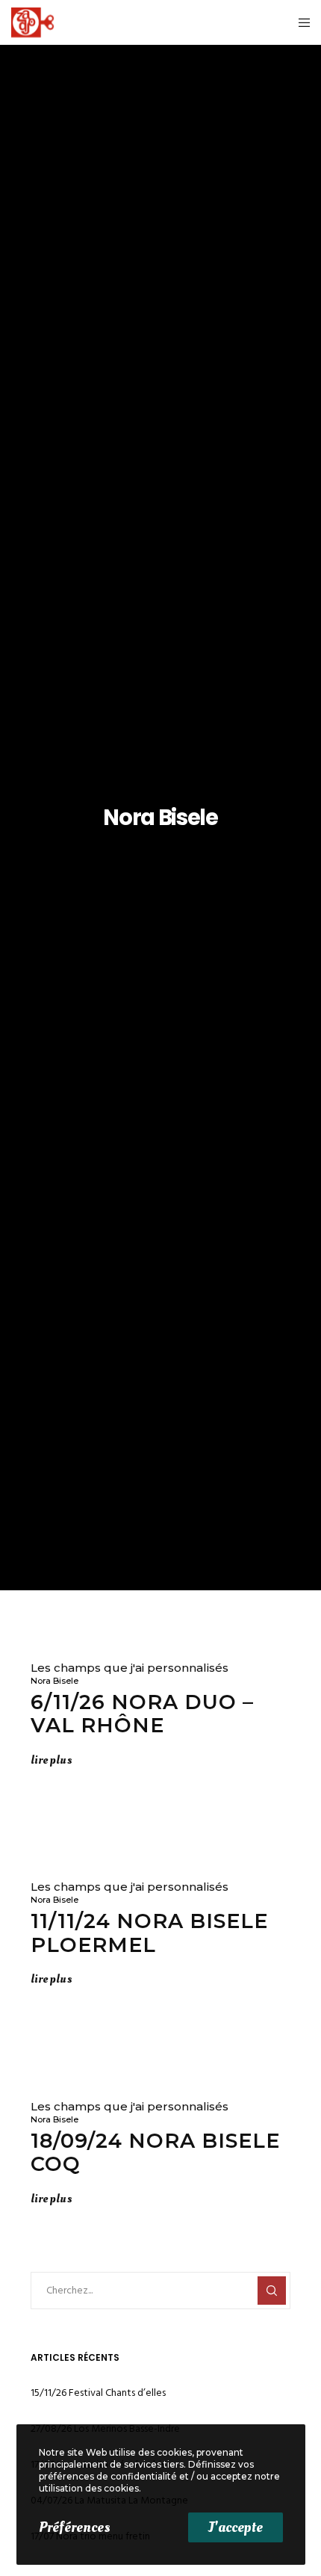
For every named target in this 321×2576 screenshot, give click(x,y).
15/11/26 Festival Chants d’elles (98, 2393)
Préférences (74, 2527)
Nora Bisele (54, 1681)
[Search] (272, 2291)
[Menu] (300, 22)
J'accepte (236, 2527)
